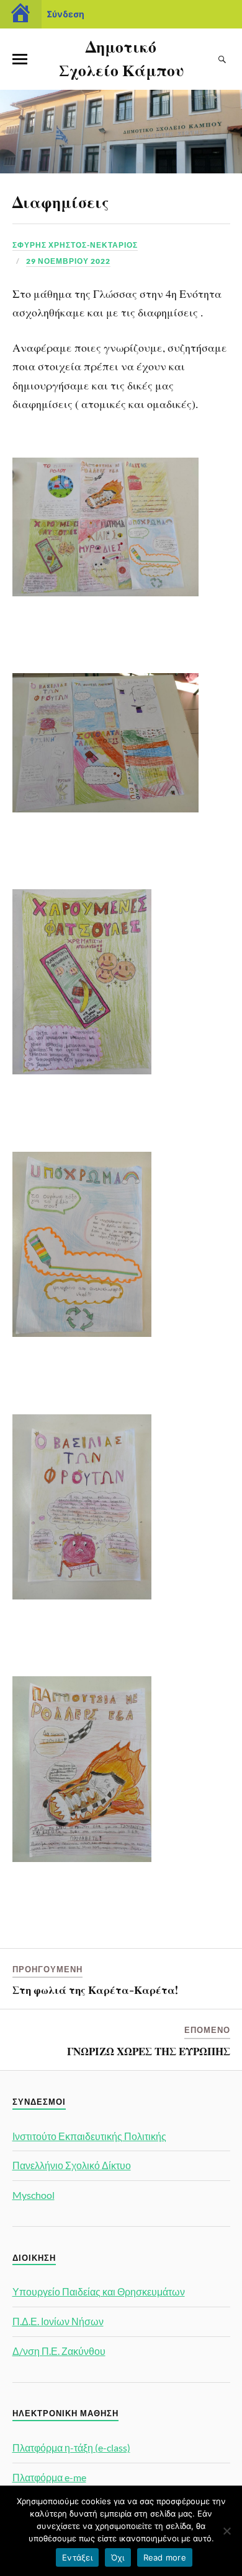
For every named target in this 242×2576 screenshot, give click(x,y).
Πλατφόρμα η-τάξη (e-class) (71, 2448)
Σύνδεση (65, 14)
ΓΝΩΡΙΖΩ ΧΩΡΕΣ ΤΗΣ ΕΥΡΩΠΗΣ (149, 2051)
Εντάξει (77, 2557)
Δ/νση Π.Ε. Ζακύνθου (59, 2351)
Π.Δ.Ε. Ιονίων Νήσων (58, 2321)
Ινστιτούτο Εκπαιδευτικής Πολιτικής (89, 2136)
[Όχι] (226, 2531)
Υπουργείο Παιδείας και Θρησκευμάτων (99, 2291)
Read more (165, 2557)
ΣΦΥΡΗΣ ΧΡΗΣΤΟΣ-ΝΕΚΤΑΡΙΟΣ (75, 245)
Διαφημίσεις (61, 201)
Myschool (34, 2195)
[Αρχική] (21, 14)
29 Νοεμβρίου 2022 (68, 261)
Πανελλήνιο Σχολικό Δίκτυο (72, 2165)
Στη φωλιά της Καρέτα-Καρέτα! (95, 1990)
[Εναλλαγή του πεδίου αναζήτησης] (223, 59)
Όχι (118, 2557)
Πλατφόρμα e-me (49, 2477)
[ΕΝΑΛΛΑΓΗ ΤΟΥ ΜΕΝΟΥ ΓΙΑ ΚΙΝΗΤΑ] (20, 59)
